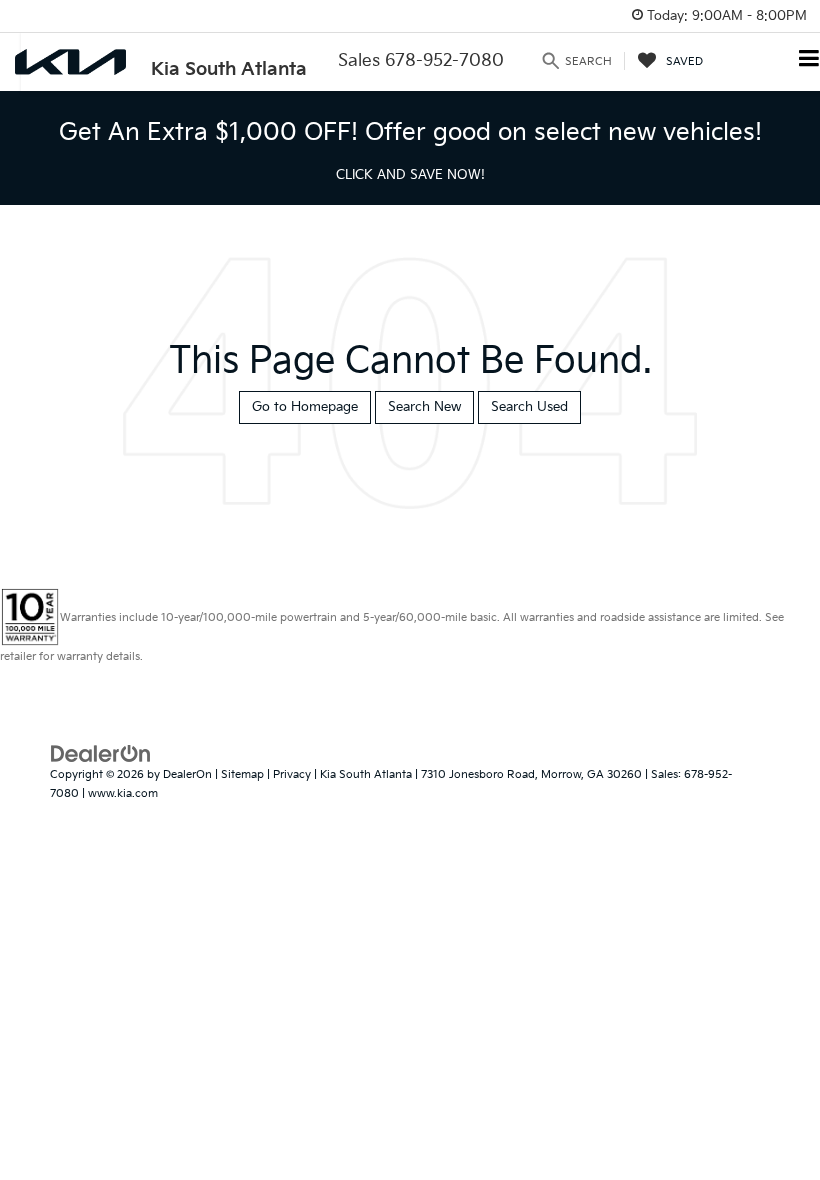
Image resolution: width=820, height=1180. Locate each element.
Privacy (292, 774)
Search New (424, 407)
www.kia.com (123, 793)
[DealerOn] (101, 754)
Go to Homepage (305, 407)
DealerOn (187, 774)
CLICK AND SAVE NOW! (410, 175)
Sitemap (242, 774)
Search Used (529, 407)
